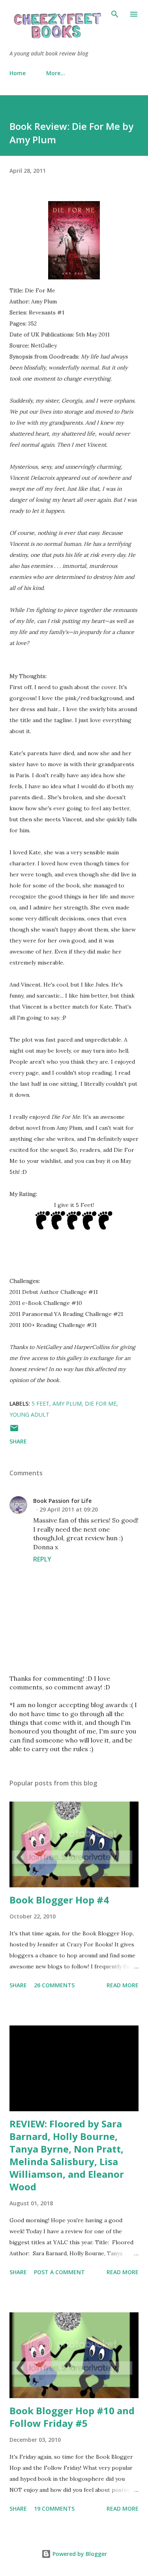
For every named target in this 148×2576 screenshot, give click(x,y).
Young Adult (29, 1415)
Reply (42, 1559)
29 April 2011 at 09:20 (69, 1509)
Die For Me (101, 1403)
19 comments (54, 2509)
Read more (123, 1985)
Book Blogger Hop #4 (59, 1900)
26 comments (54, 1985)
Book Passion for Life (62, 1501)
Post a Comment (59, 2272)
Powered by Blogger (79, 2554)
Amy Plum (67, 1403)
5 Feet (40, 1403)
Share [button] (18, 1441)
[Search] (115, 14)
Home (18, 73)
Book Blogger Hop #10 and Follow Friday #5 (72, 2417)
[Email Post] (14, 1431)
